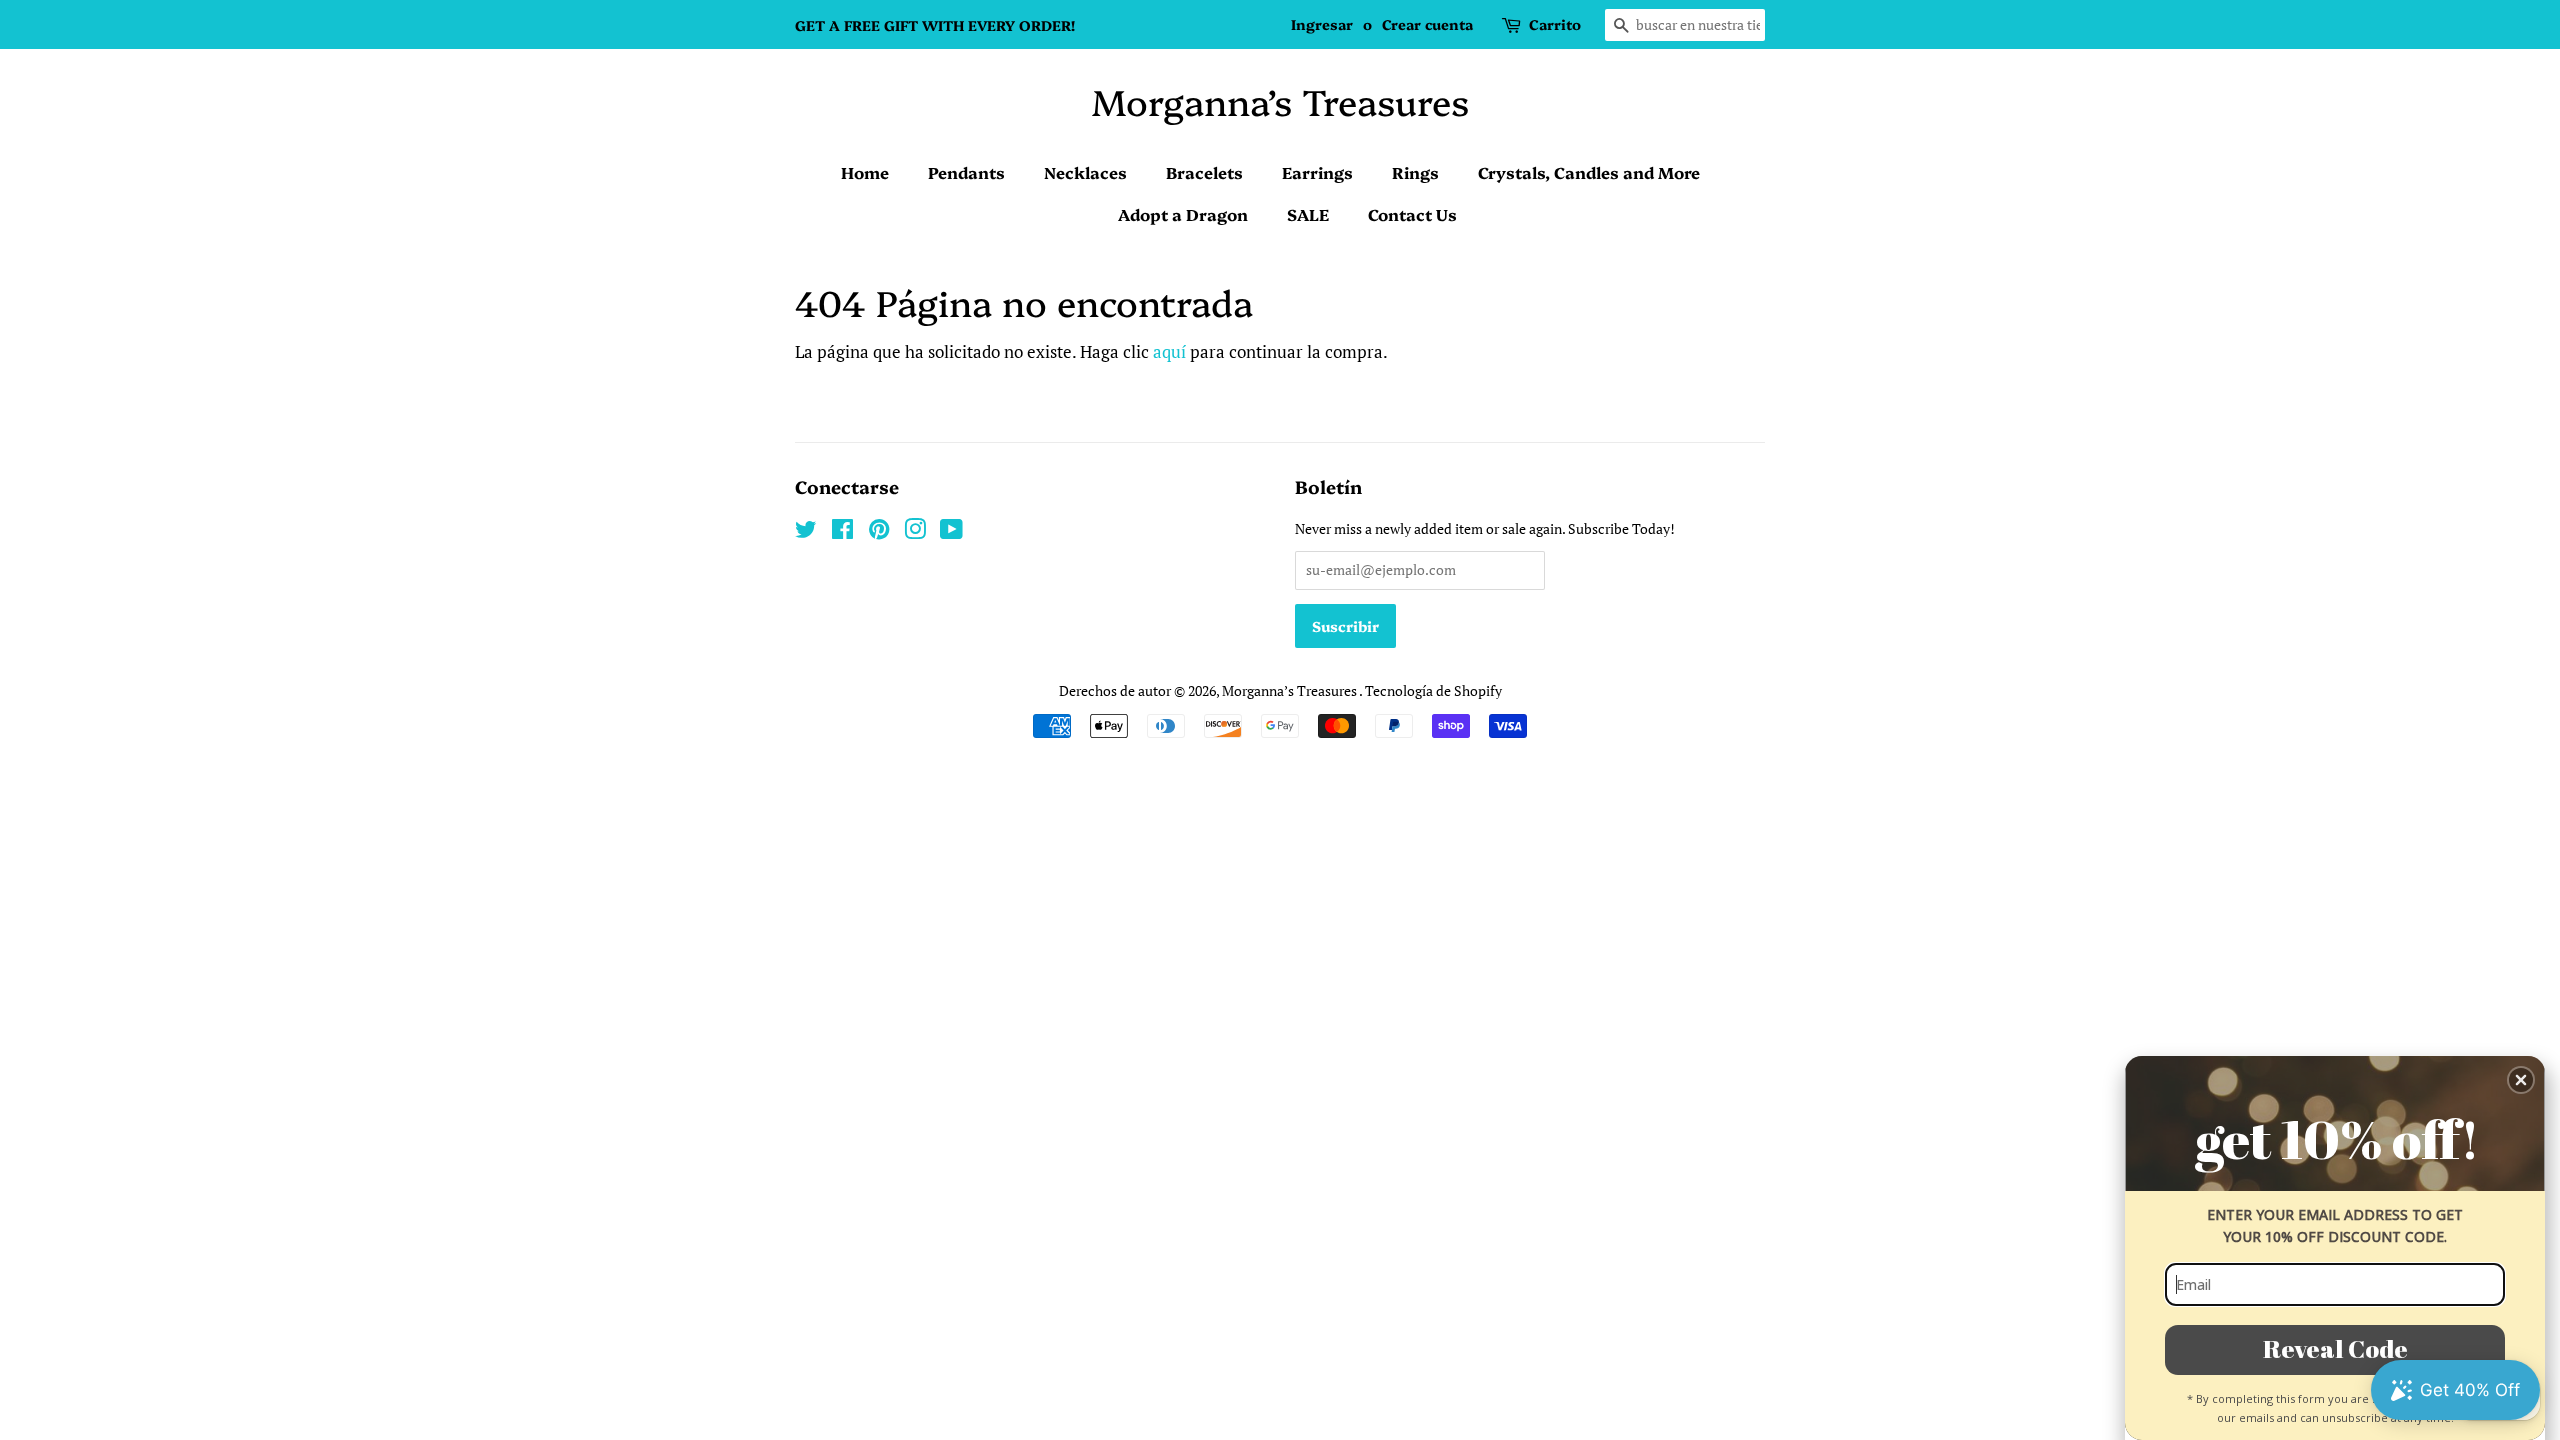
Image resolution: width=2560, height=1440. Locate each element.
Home (865, 172)
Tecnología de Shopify (1433, 690)
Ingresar (1322, 24)
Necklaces (1085, 172)
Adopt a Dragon (1183, 214)
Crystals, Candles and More (1589, 172)
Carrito (1555, 24)
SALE (1308, 214)
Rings (1415, 172)
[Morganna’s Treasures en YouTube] (951, 532)
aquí (1169, 351)
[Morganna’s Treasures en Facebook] (842, 532)
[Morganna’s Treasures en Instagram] (915, 532)
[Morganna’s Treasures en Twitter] (806, 532)
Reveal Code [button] (2335, 1348)
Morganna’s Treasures (1280, 100)
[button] (2521, 1080)
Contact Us (1412, 214)
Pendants (966, 172)
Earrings (1317, 172)
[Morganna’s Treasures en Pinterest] (879, 532)
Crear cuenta (1427, 24)
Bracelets (1204, 172)
